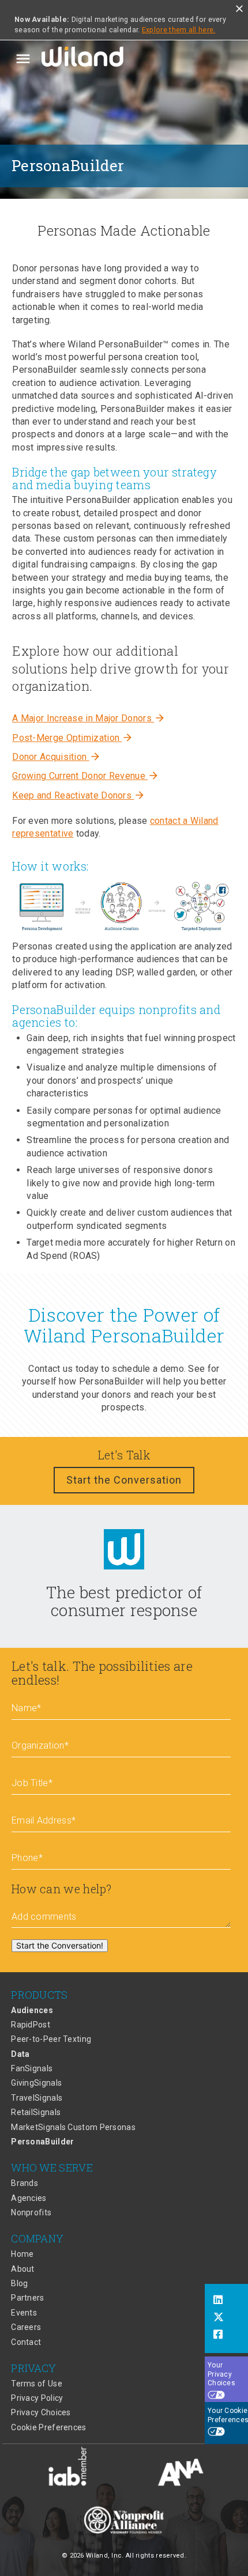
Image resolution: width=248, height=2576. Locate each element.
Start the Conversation (124, 1480)
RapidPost (31, 2025)
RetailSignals (36, 2112)
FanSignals (32, 2068)
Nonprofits (31, 2212)
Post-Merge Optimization (73, 738)
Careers (26, 2327)
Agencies (29, 2198)
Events (24, 2313)
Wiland (84, 59)
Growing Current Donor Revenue (86, 776)
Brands (25, 2183)
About (23, 2269)
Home (22, 2254)
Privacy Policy (37, 2398)
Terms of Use (37, 2384)
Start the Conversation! (60, 1945)
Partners (27, 2298)
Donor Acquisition (56, 757)
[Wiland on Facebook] (226, 2336)
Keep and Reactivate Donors (79, 795)
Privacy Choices (41, 2412)
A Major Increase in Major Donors (89, 718)
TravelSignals (37, 2098)
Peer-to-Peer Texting (51, 2039)
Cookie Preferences (48, 2427)
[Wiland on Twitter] (226, 2318)
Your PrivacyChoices (221, 2374)
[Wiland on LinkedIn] (226, 2301)
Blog (19, 2283)
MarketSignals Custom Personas (73, 2127)
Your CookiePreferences (228, 2415)
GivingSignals (36, 2083)
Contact (26, 2342)
